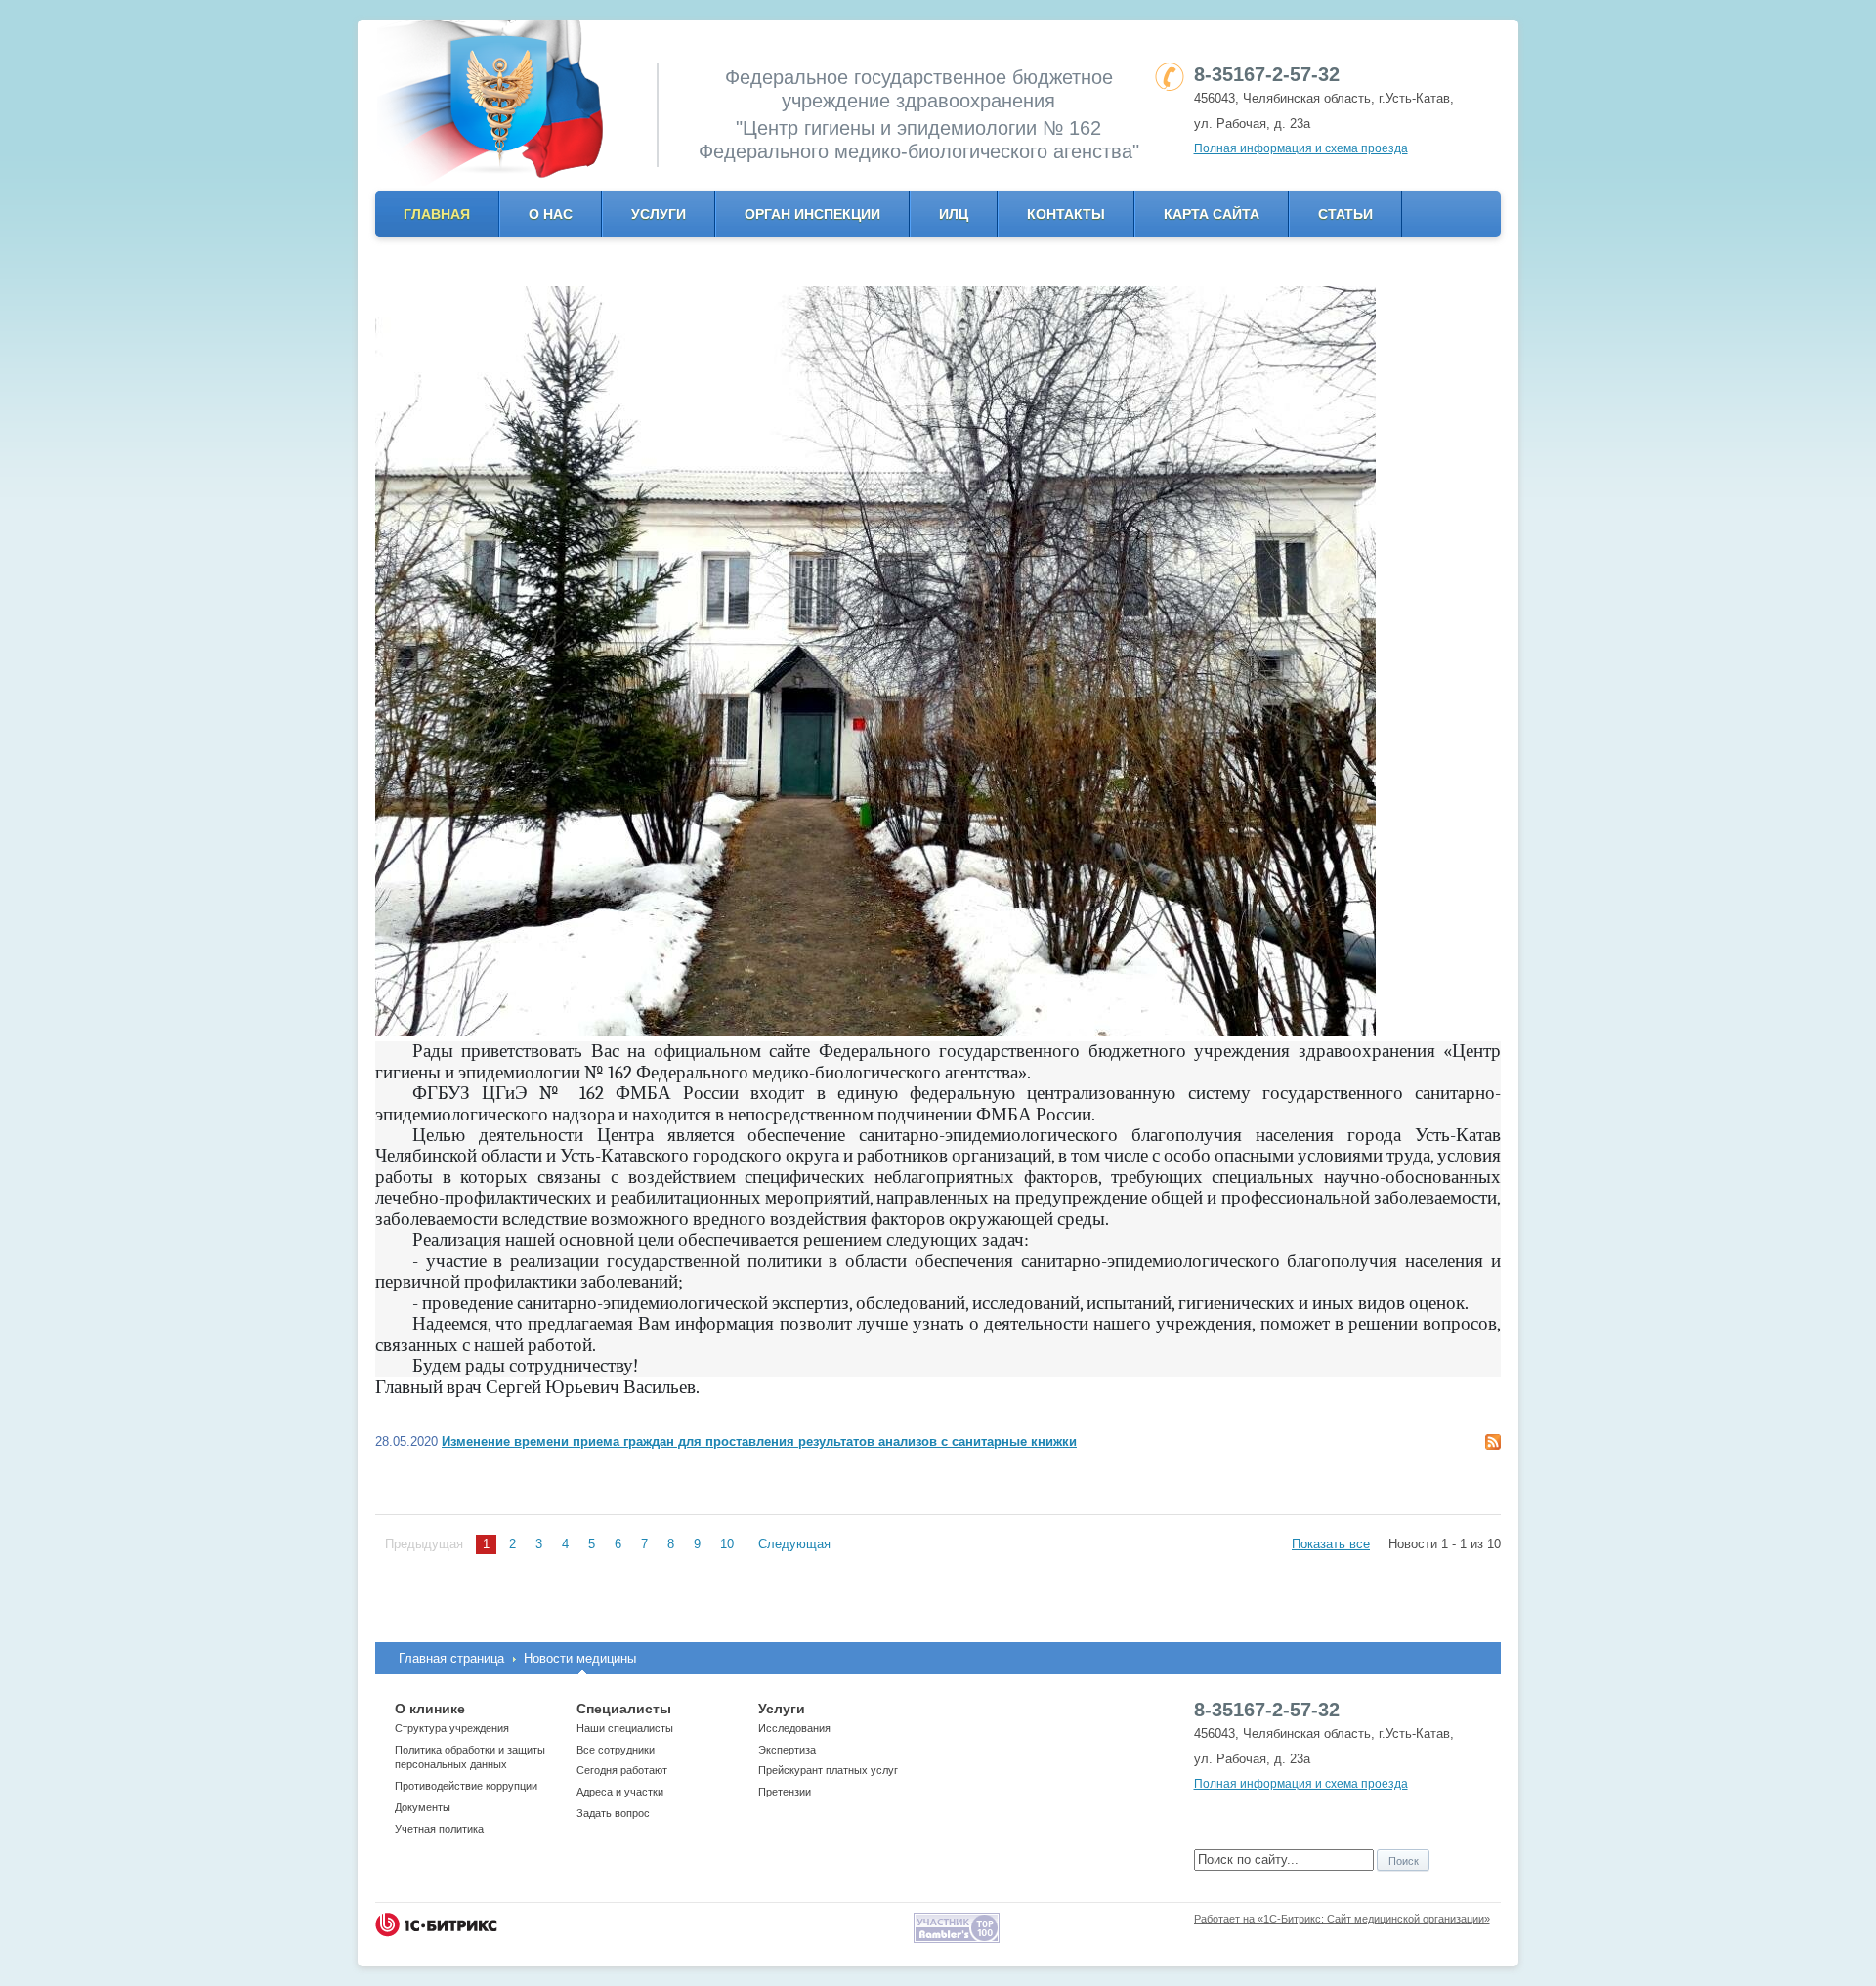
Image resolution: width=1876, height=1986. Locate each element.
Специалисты (624, 1709)
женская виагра (703, 1405)
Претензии (785, 1792)
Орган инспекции (812, 214)
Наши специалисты (625, 1728)
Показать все (1331, 1544)
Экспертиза (787, 1750)
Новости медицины (580, 1658)
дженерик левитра (979, 1389)
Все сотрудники (616, 1750)
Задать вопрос (613, 1813)
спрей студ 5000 (1263, 1389)
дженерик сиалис (1088, 1389)
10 (727, 1544)
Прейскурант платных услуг (828, 1770)
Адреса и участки (620, 1792)
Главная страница (451, 1658)
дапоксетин (1177, 1389)
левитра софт (416, 1405)
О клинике (430, 1709)
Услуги (659, 214)
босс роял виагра (755, 1389)
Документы (423, 1807)
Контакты (1066, 214)
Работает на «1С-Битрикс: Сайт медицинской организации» (1342, 1919)
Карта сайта (1212, 214)
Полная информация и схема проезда (1301, 148)
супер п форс (1355, 1389)
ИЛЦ (954, 214)
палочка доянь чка (865, 1389)
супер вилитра (504, 1405)
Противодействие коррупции (466, 1786)
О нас (551, 214)
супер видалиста (1450, 1389)
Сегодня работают (622, 1770)
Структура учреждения (452, 1728)
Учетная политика (439, 1829)
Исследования (794, 1728)
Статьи (1345, 214)
